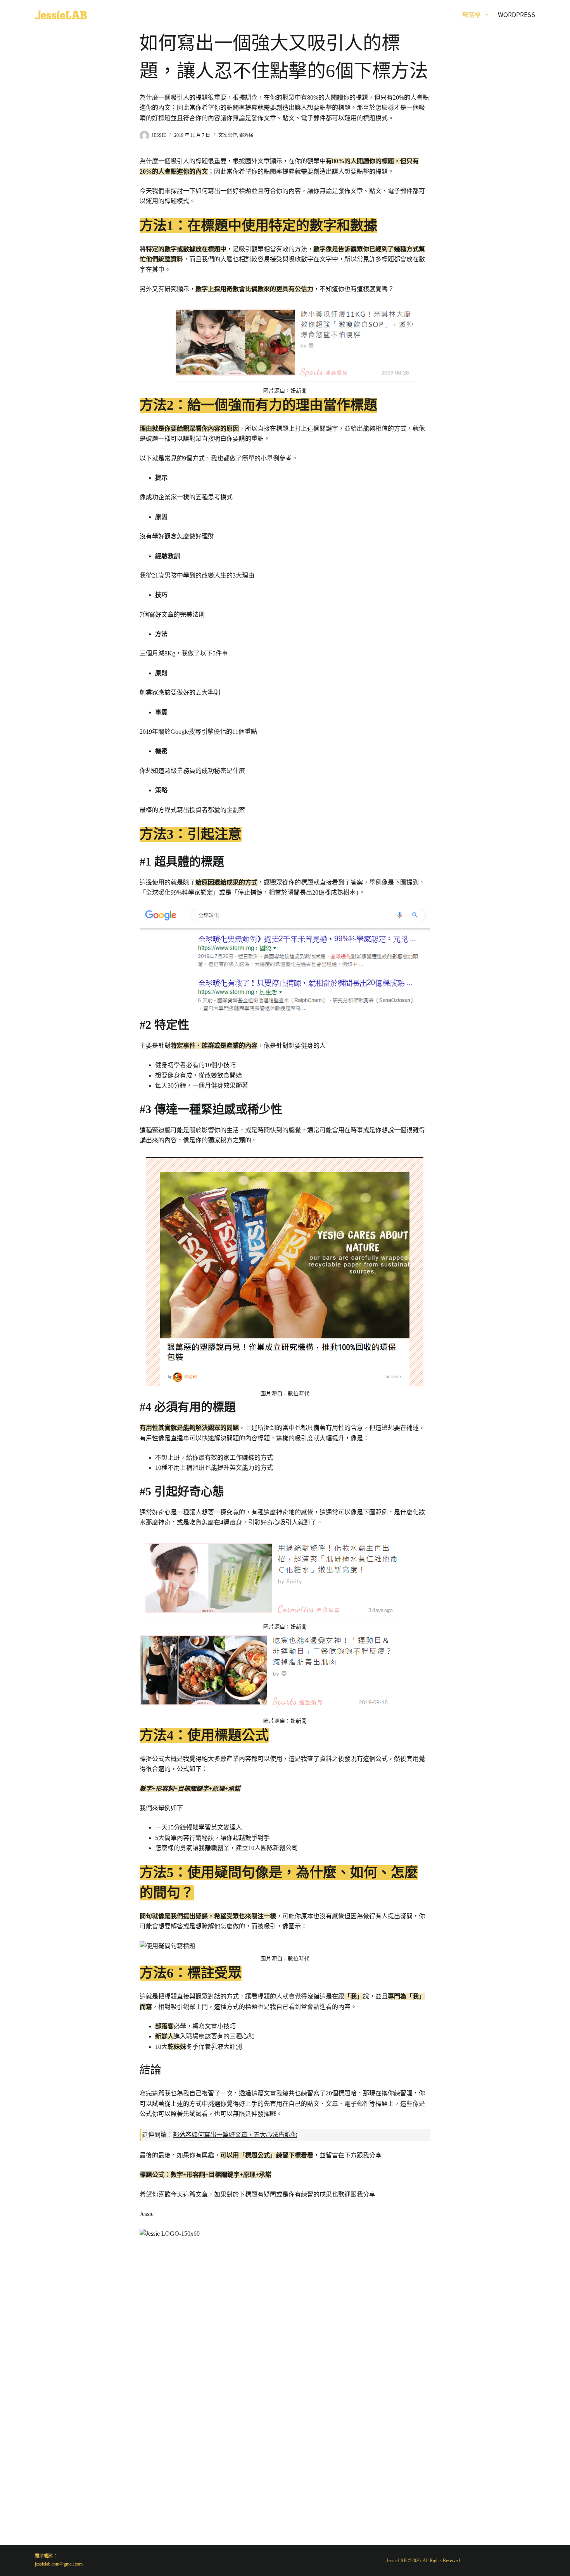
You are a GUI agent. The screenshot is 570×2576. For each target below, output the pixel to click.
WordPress (516, 14)
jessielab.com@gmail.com (59, 2564)
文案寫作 (228, 135)
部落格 (472, 14)
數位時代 (299, 1394)
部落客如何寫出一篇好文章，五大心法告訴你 (235, 2135)
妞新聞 (299, 391)
